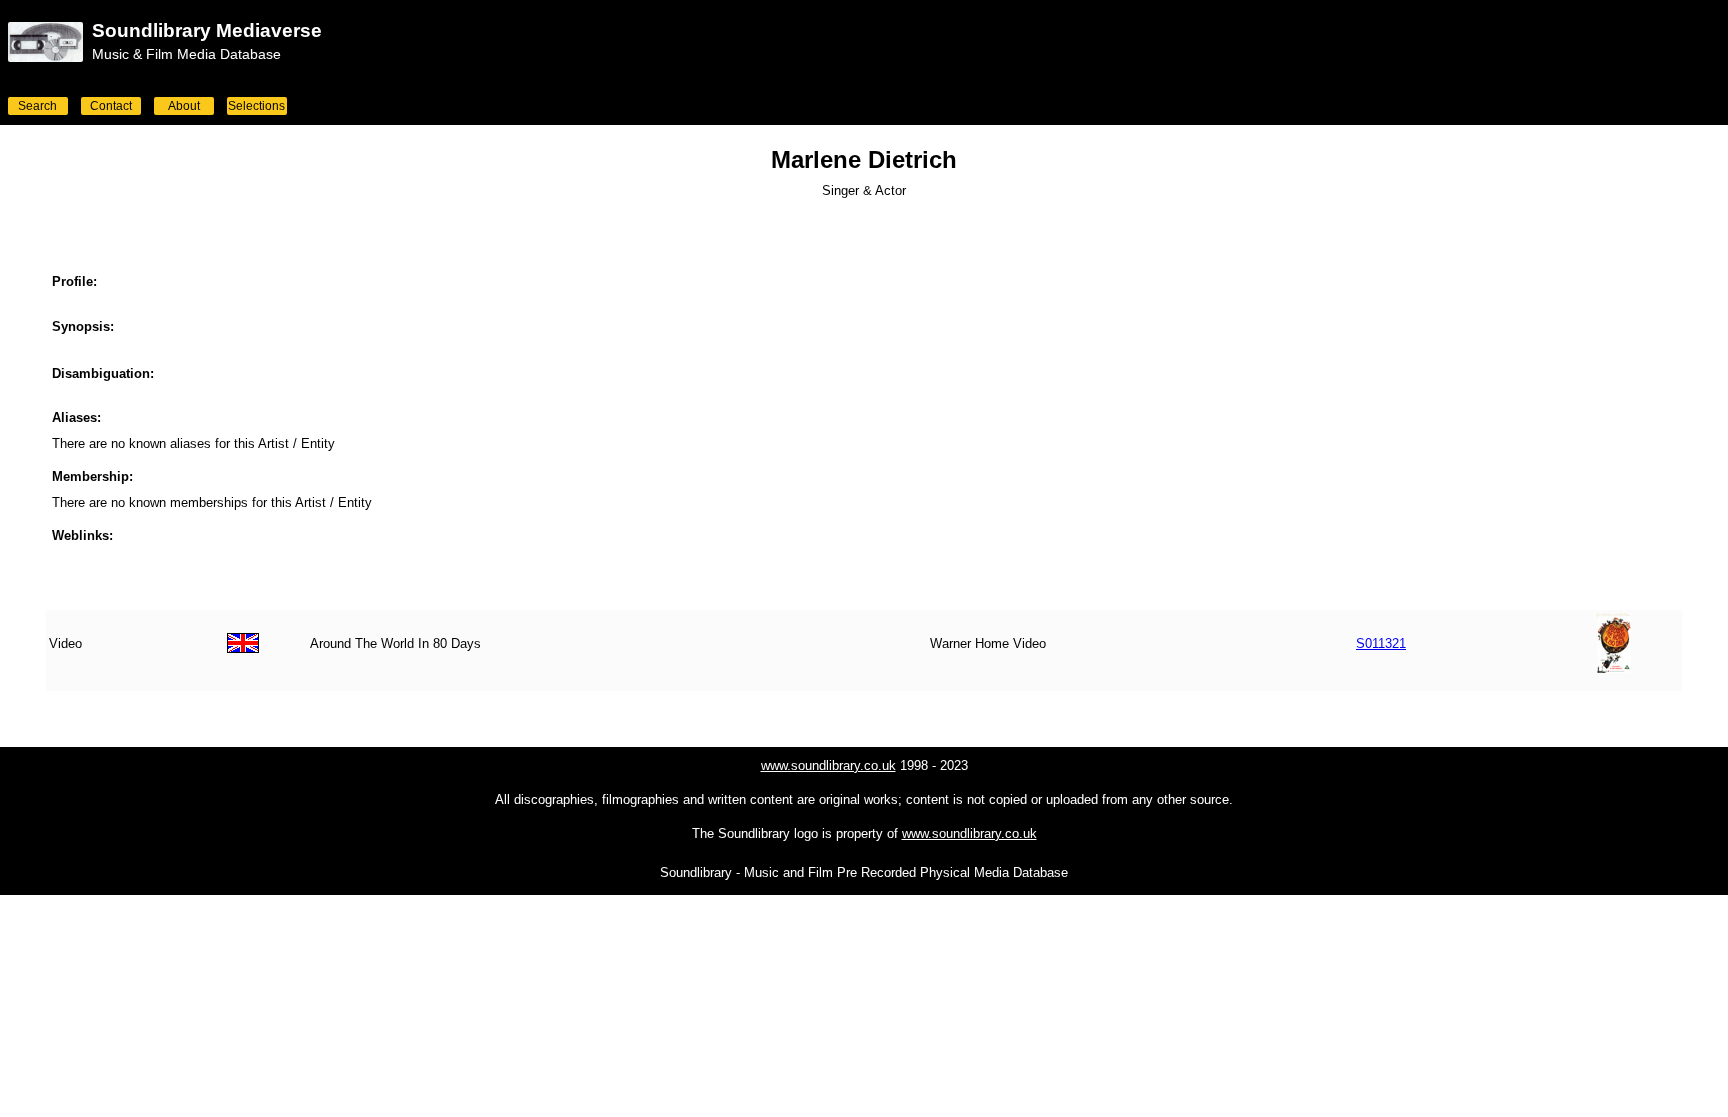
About (184, 106)
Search (37, 106)
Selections (256, 106)
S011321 (1381, 643)
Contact (111, 106)
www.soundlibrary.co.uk (828, 765)
